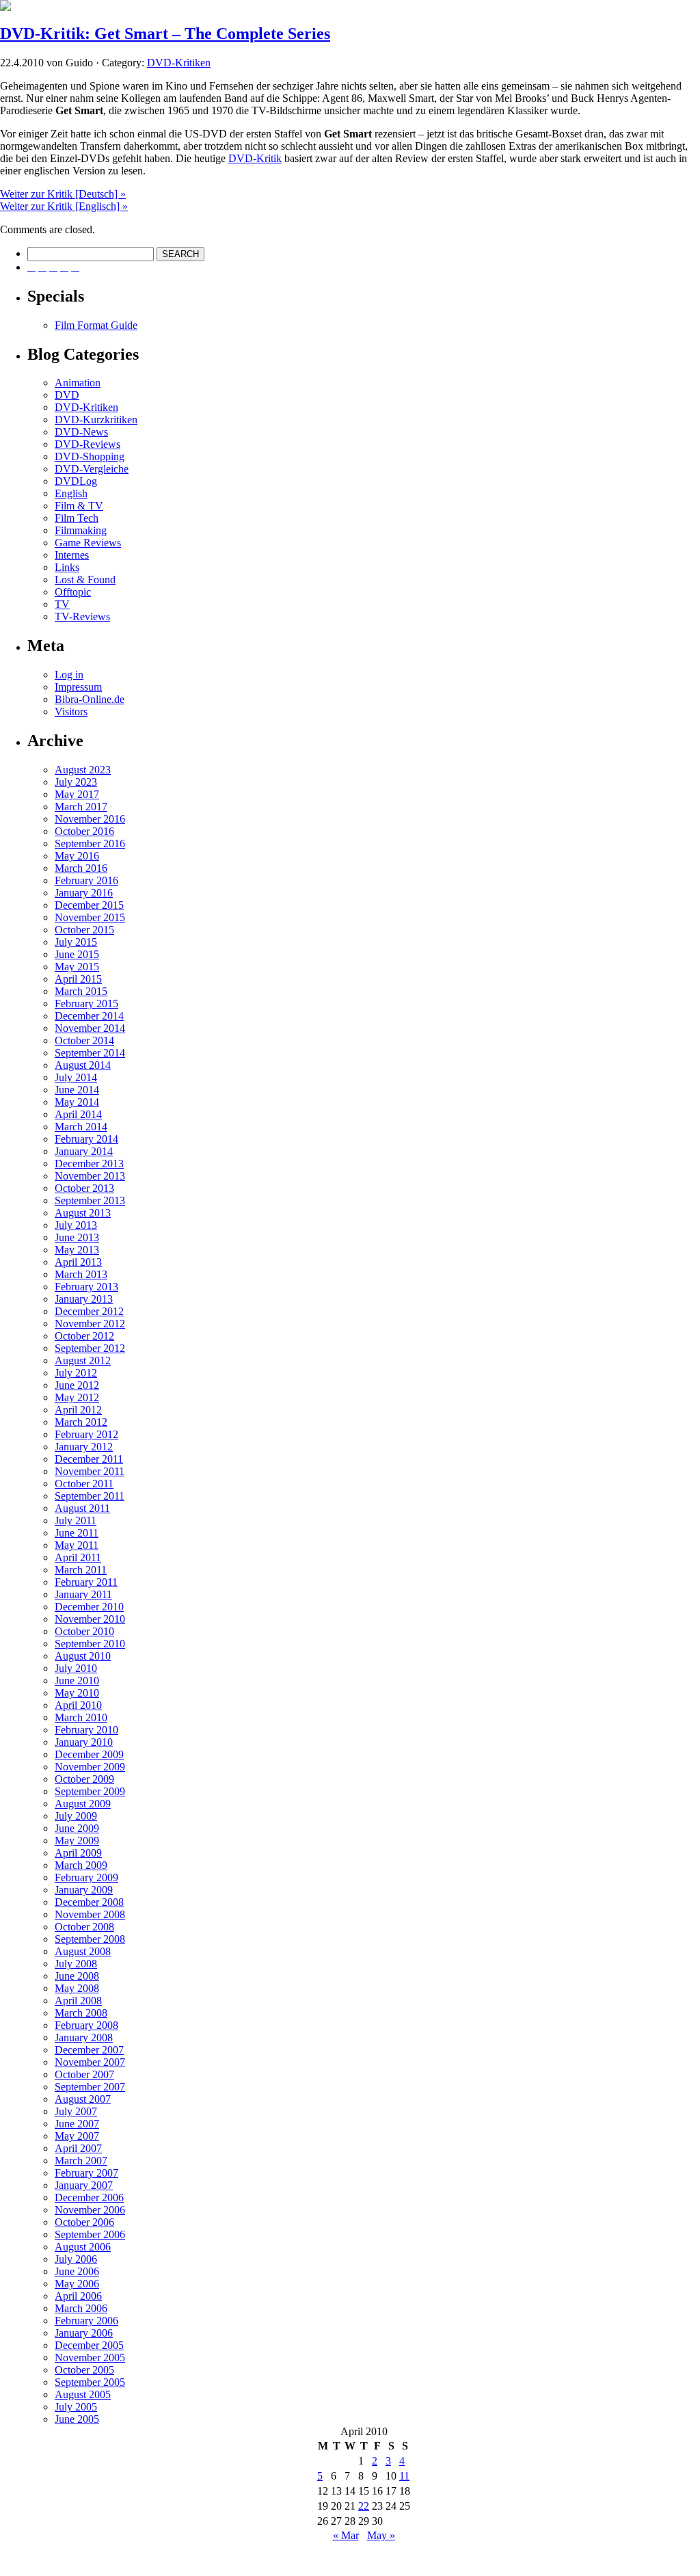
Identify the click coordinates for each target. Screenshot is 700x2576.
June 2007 (77, 2124)
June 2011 (77, 1533)
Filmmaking (81, 530)
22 (364, 2506)
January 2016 (84, 893)
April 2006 (78, 2296)
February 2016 (86, 880)
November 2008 (90, 1914)
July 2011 (76, 1521)
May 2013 (77, 1250)
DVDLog (76, 481)
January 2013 (84, 1299)
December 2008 (89, 1902)
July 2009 (76, 1816)
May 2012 (77, 1397)
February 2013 (86, 1287)
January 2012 (84, 1447)
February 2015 (86, 1004)
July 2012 (76, 1373)
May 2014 (77, 1102)
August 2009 (83, 1804)
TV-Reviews (82, 616)
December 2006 (89, 2197)
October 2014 (84, 1040)
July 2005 (76, 2407)
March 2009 (81, 1865)
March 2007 (81, 2161)
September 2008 (90, 1939)
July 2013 (76, 1225)
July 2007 (76, 2111)
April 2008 (78, 2001)
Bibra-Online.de (90, 699)
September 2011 (90, 1496)
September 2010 (90, 1644)
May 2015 (77, 967)
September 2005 (90, 2382)
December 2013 (89, 1164)
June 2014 (77, 1090)
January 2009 (84, 1890)
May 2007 (77, 2136)
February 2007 (86, 2173)
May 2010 (77, 1693)
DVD (67, 395)
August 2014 (83, 1065)
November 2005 (90, 2358)
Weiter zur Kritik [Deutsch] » (63, 194)
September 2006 (90, 2234)
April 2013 (78, 1262)
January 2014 (84, 1151)
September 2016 (90, 844)
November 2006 (90, 2210)
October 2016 (84, 831)
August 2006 (83, 2247)
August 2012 (83, 1360)
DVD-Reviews (87, 444)
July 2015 (76, 942)
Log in (69, 675)
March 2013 (81, 1274)
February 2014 (86, 1139)
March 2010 (81, 1717)
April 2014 (78, 1114)
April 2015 (78, 979)
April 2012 (78, 1410)
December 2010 (89, 1607)
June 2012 (77, 1385)
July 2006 (76, 2259)
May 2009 (77, 1841)
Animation (78, 383)
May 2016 (77, 856)
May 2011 (77, 1545)
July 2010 (76, 1668)
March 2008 (81, 2013)
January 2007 (84, 2185)
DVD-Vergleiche (92, 469)
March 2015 (81, 991)
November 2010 (90, 1619)
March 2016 (81, 868)
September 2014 (90, 1053)
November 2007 (90, 2062)
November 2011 (90, 1471)
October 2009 (84, 1779)
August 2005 (83, 2394)
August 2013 (83, 1213)
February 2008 (86, 2025)
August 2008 (83, 1951)
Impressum (78, 687)
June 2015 (77, 954)
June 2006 (77, 2271)
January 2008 (84, 2037)
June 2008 (77, 1976)
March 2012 (81, 1422)
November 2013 (90, 1176)
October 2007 (84, 2074)
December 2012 (89, 1311)
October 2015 (84, 930)
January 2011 (83, 1594)
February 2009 (86, 1877)
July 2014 (76, 1077)
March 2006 (81, 2308)
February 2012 (86, 1434)
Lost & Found (85, 580)
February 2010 (86, 1730)
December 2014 (89, 1016)
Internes (72, 555)
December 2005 (89, 2345)
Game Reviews (88, 543)
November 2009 (90, 1767)
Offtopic (73, 592)
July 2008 (76, 1964)
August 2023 (83, 770)
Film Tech (77, 518)
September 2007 (90, 2087)
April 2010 (78, 1705)
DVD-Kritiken (179, 63)
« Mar (346, 2535)
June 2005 (77, 2419)
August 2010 (83, 1656)
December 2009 (89, 1754)
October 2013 (84, 1188)
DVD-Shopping (90, 456)
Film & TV (79, 506)
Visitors (71, 712)
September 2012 (90, 1348)
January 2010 (84, 1742)
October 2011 (84, 1484)
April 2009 (78, 1853)
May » (381, 2535)
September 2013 (90, 1200)
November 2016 (90, 819)
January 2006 (84, 2333)
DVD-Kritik (255, 158)
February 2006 (86, 2321)
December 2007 (89, 2050)
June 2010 (77, 1681)
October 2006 (84, 2222)
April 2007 (78, 2148)
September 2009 (90, 1791)
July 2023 (76, 782)
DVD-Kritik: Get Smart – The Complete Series (165, 34)
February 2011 (86, 1582)
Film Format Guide (96, 325)
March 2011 (81, 1570)
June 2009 (77, 1828)
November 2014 (90, 1028)
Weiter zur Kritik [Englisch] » (64, 206)
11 (404, 2476)
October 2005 (84, 2370)
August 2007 (83, 2099)
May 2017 (77, 794)
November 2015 (90, 917)
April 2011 (78, 1557)
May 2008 (77, 1988)
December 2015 (89, 905)
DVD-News (81, 432)
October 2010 (84, 1631)
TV (62, 604)
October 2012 (84, 1336)
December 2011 (89, 1459)
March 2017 (81, 807)
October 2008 (84, 1927)
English (71, 493)
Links (67, 567)
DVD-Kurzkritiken (96, 420)
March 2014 (81, 1127)
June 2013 (77, 1237)
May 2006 (77, 2284)
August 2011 (82, 1508)
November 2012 (90, 1324)
